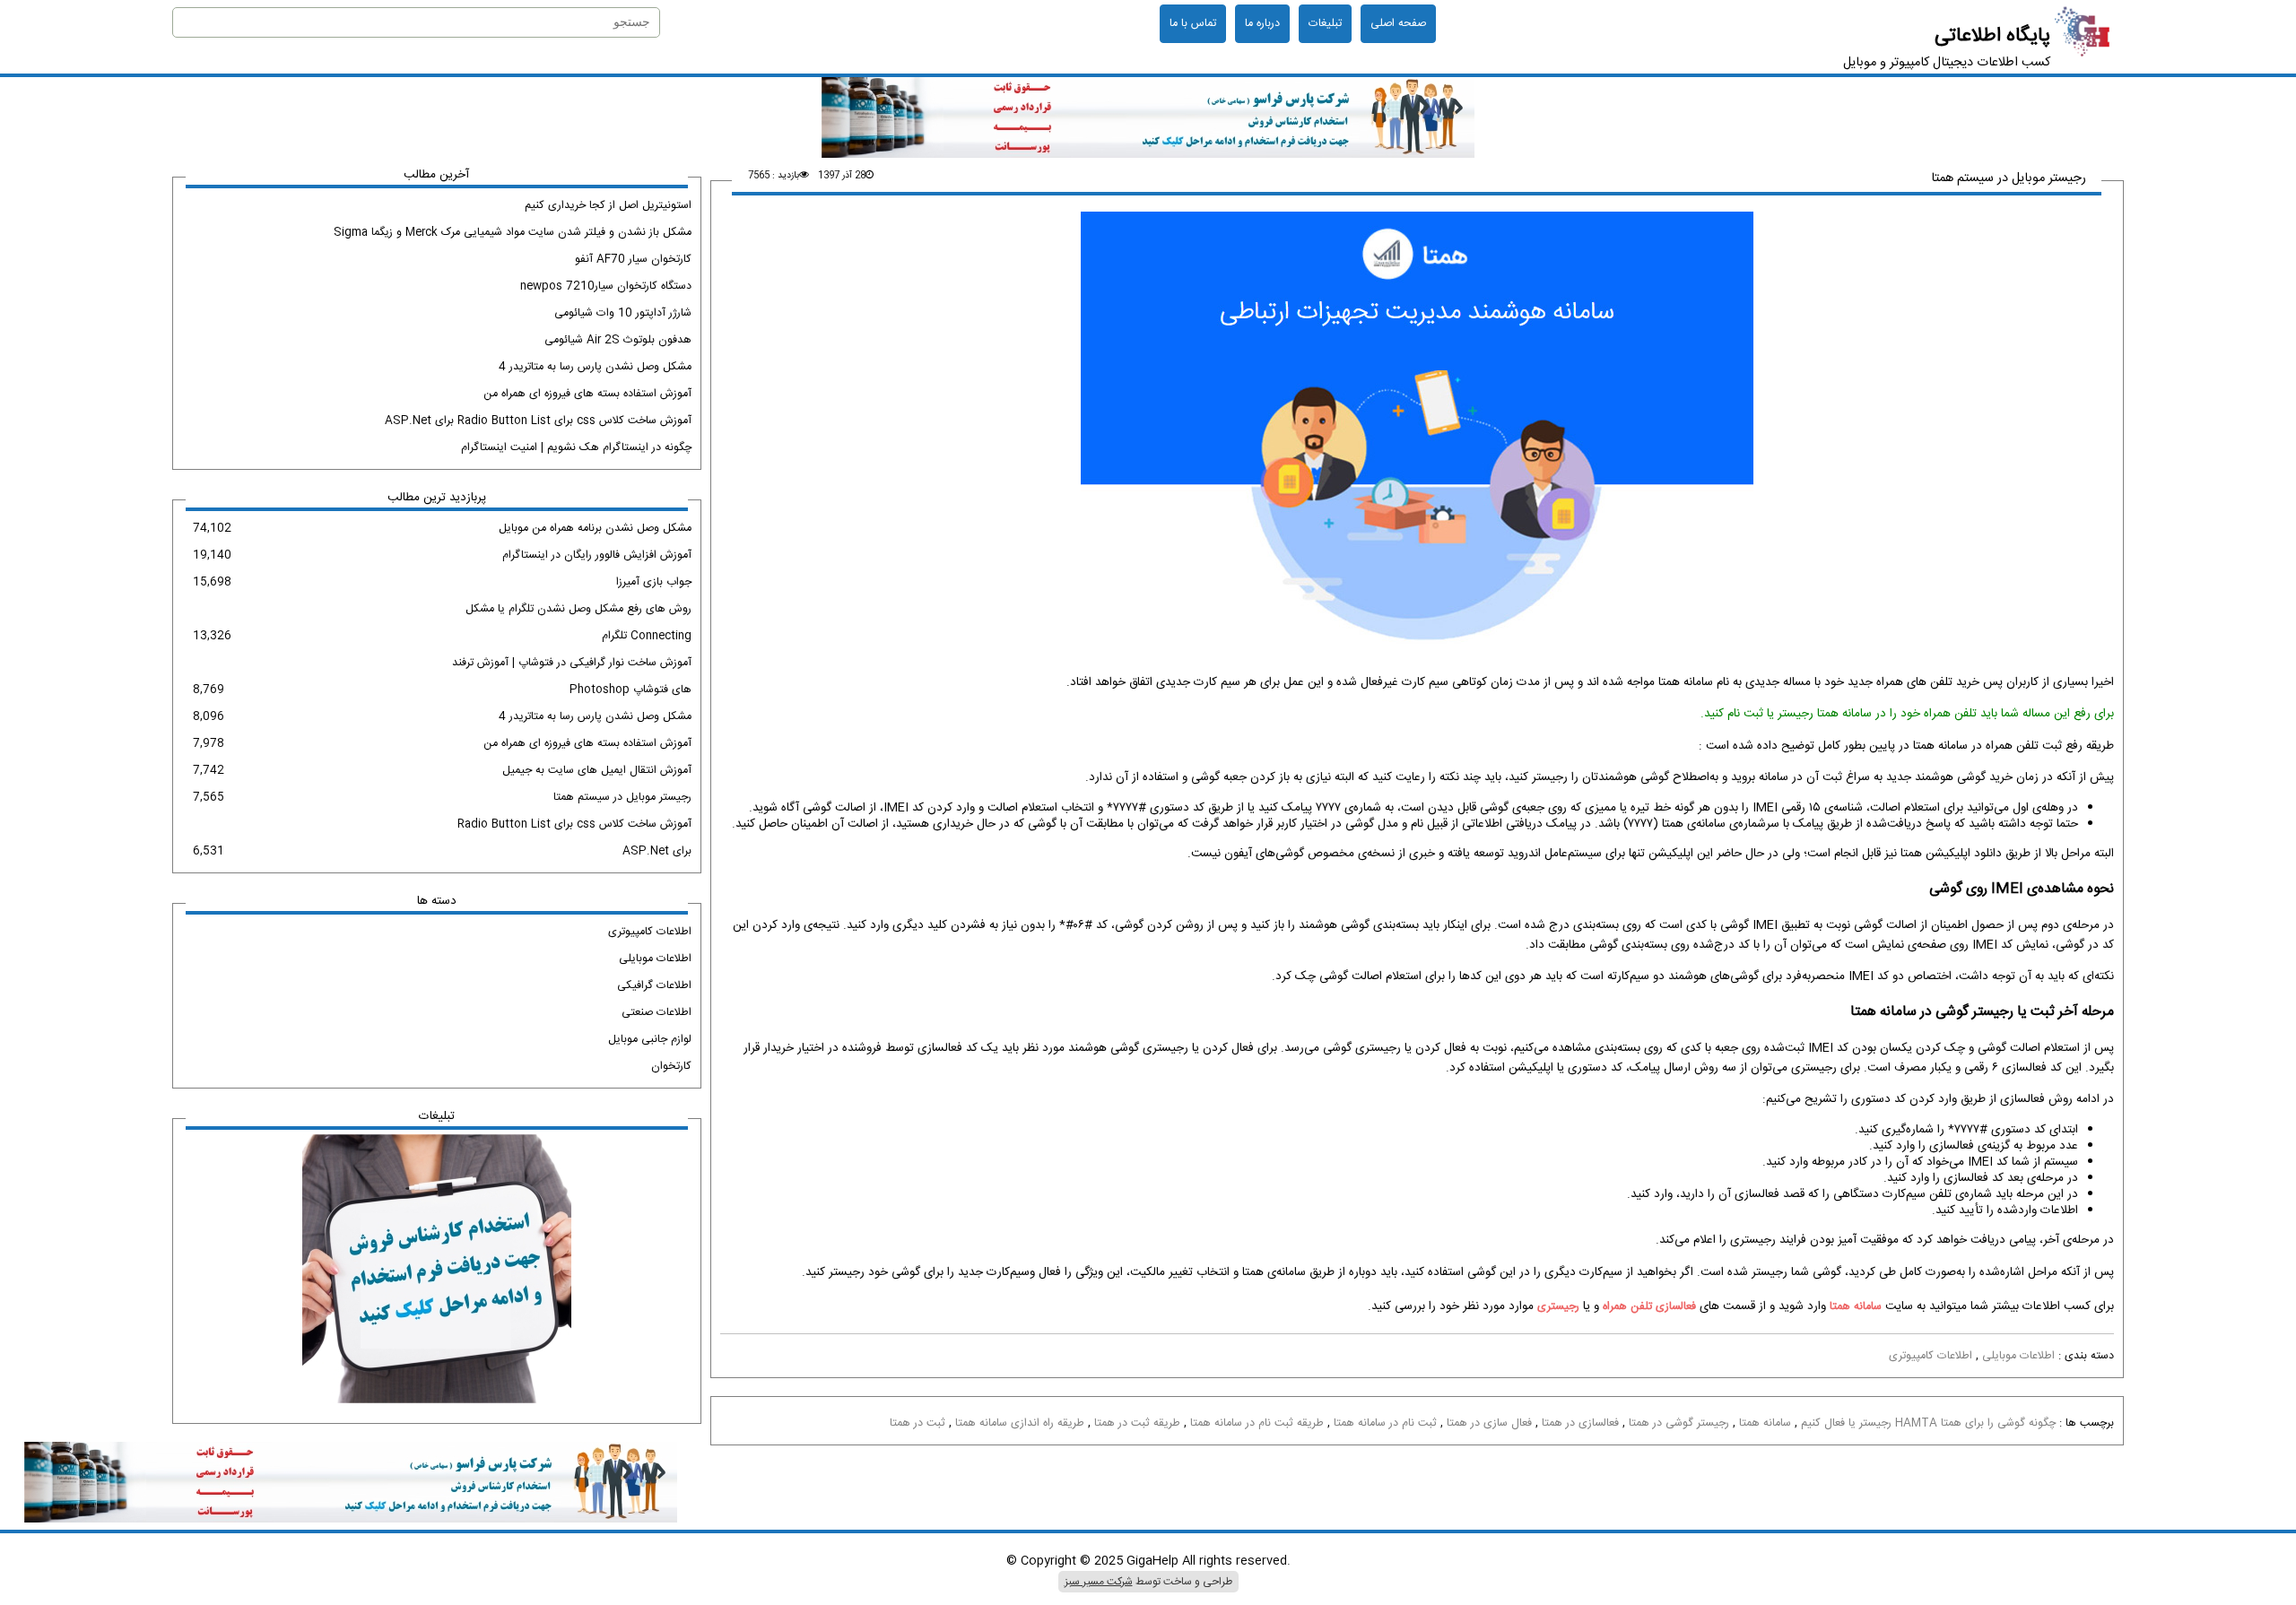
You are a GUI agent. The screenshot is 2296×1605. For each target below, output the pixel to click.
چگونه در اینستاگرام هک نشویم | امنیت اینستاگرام (576, 448)
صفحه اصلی (1398, 24)
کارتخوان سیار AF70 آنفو (633, 260)
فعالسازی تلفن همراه (1649, 1307)
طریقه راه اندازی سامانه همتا (1020, 1423)
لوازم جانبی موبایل (649, 1040)
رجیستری (1558, 1307)
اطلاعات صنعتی (656, 1013)
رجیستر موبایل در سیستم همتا (2009, 178)
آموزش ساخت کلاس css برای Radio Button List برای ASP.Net (538, 421)
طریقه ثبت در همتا (1137, 1423)
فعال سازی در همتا (1489, 1423)
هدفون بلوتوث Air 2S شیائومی (617, 340)
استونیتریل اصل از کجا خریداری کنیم (608, 206)
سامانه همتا (1856, 1307)
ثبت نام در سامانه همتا (1385, 1423)
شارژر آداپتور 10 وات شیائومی (622, 313)
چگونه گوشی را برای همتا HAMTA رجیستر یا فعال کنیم (1928, 1423)
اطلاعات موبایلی (2018, 1356)
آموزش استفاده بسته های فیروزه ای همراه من (587, 394)
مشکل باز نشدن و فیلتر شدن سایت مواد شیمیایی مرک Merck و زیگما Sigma (512, 233)
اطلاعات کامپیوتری (1931, 1356)
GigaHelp (1152, 1561)
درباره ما (1262, 24)
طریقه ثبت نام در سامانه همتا (1257, 1423)
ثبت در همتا (918, 1423)
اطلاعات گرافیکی (654, 986)
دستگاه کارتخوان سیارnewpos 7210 (605, 286)
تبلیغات (1325, 24)
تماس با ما (1193, 24)
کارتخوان (671, 1067)
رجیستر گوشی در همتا (1679, 1423)
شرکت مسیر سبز (1099, 1582)
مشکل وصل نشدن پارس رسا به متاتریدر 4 (595, 367)
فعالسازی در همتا (1580, 1423)
